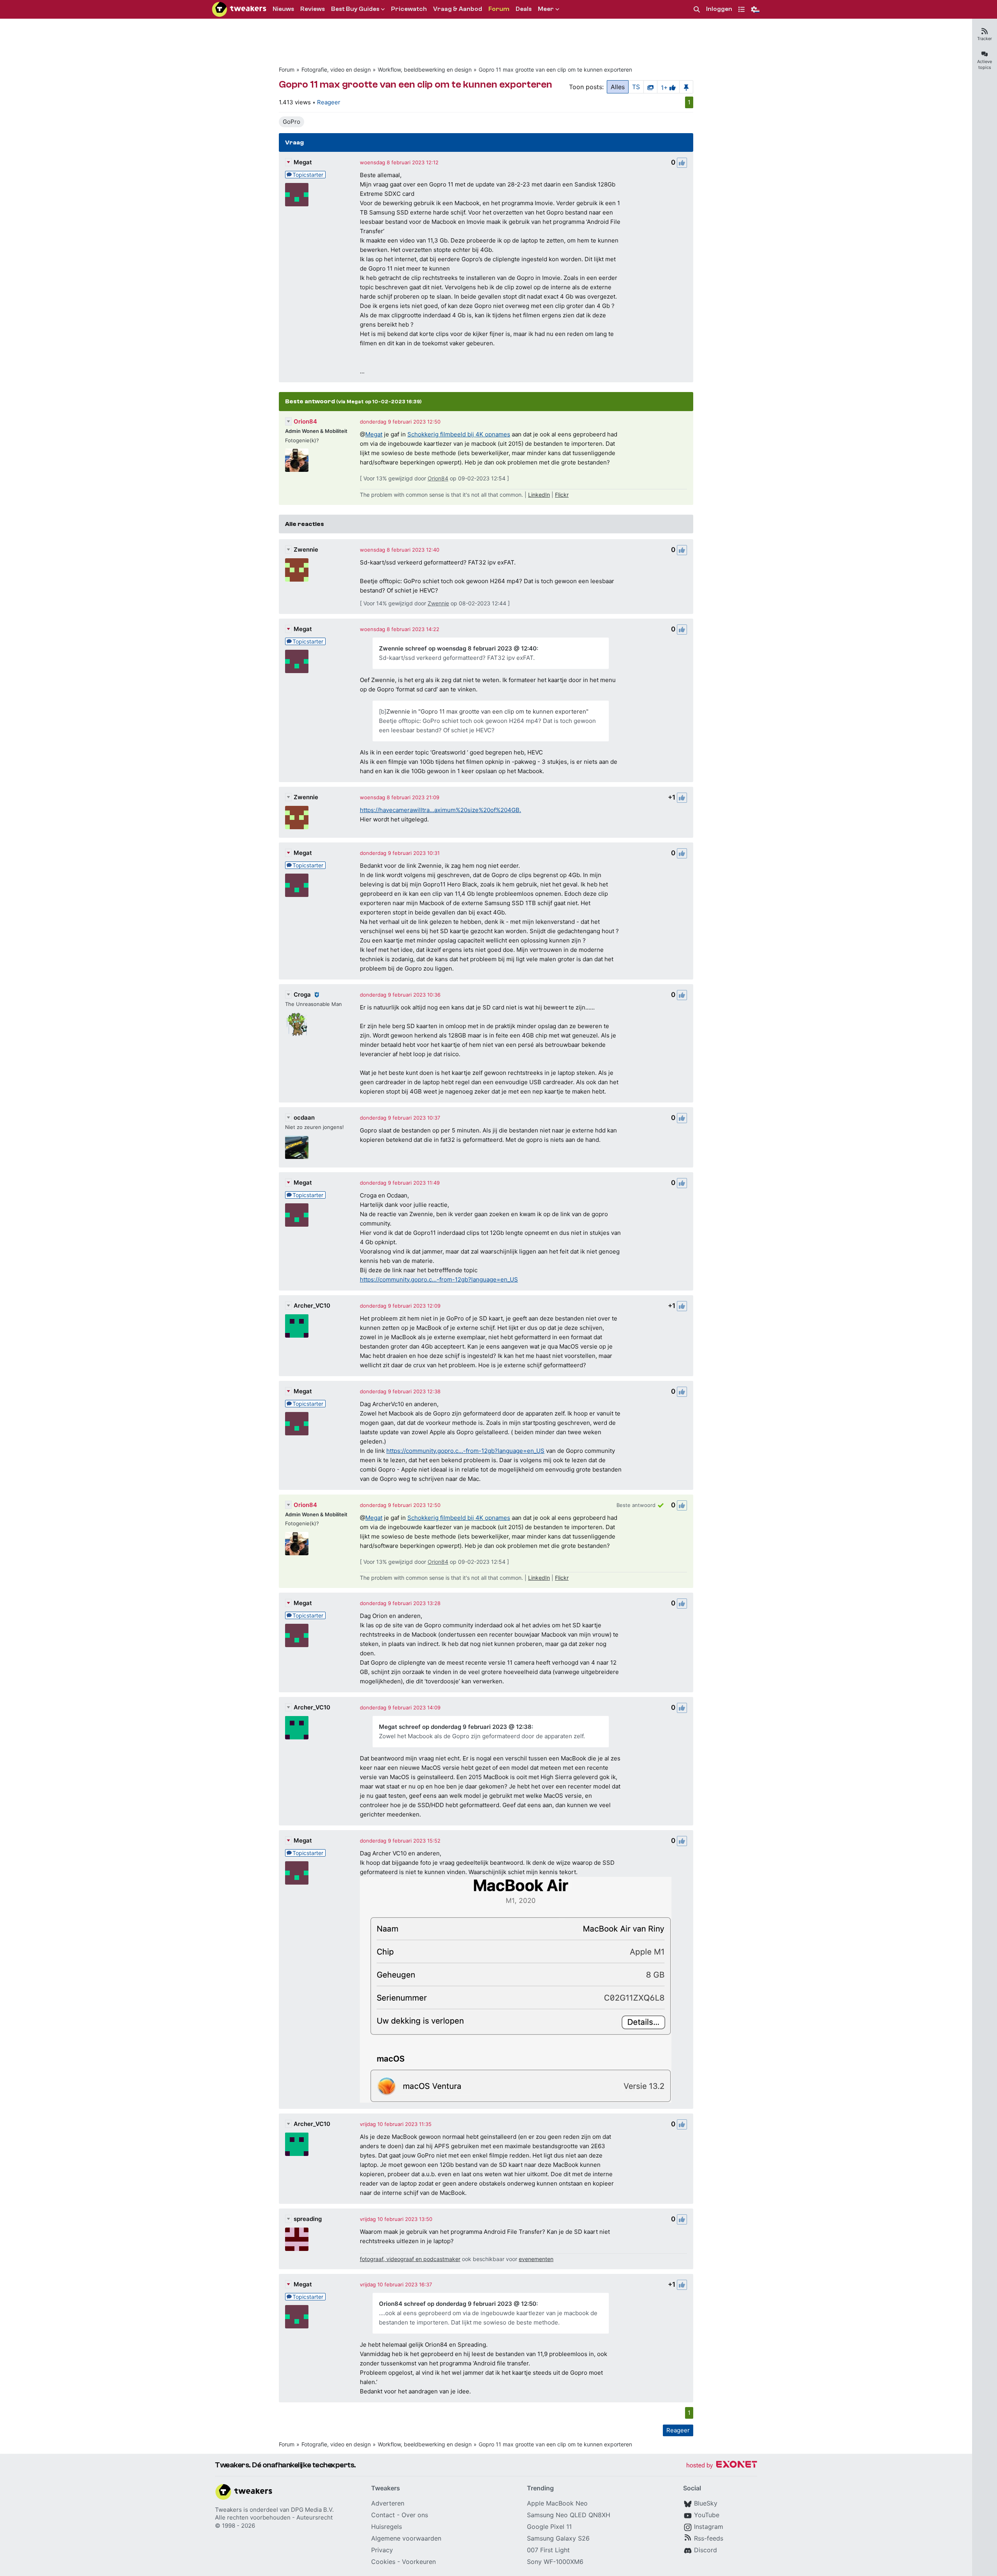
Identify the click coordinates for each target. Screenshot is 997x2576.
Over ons (415, 2515)
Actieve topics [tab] (985, 64)
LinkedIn (539, 495)
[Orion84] (297, 460)
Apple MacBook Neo (557, 2503)
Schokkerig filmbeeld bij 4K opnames (459, 434)
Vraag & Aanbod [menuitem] (458, 9)
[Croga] (297, 1024)
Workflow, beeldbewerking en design (425, 69)
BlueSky (706, 2503)
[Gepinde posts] (686, 87)
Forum (287, 69)
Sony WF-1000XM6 (555, 2562)
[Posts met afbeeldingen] (650, 87)
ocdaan (304, 1117)
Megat (303, 162)
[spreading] (297, 2239)
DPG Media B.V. (312, 2510)
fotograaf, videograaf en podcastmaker (410, 2259)
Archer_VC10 (312, 1306)
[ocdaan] (297, 1147)
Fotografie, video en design (336, 69)
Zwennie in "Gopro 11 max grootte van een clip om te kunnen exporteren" (487, 711)
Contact (383, 2515)
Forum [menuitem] (499, 9)
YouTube (707, 2515)
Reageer (329, 102)
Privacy (382, 2550)
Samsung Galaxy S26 (558, 2538)
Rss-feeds (709, 2538)
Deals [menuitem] (524, 9)
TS (636, 87)
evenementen (536, 2259)
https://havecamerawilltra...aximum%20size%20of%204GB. (440, 810)
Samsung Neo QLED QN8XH (569, 2515)
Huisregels (387, 2527)
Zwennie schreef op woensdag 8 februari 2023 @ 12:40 (458, 648)
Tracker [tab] (985, 39)
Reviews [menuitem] (313, 9)
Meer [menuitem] (546, 9)
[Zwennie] (297, 570)
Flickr (562, 495)
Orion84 (305, 421)
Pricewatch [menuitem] (409, 9)
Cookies (383, 2562)
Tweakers (228, 2510)
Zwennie (306, 549)
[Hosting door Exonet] (722, 2466)
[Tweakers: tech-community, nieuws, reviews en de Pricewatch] (239, 9)
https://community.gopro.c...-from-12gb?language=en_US (439, 1279)
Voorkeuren (419, 2562)
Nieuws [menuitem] (283, 9)
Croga (302, 994)
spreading (308, 2219)
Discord (705, 2550)
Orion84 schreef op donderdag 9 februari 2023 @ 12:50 (458, 2304)
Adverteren (388, 2503)
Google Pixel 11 (549, 2527)
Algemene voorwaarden (406, 2538)
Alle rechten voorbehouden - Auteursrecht (274, 2517)
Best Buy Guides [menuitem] (355, 9)
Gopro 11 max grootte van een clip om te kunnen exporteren (555, 69)
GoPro (292, 122)
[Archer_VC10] (297, 1326)
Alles (618, 87)
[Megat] (297, 195)
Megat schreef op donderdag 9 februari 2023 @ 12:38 (455, 1727)
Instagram (709, 2527)
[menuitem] (697, 10)
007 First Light (548, 2550)
